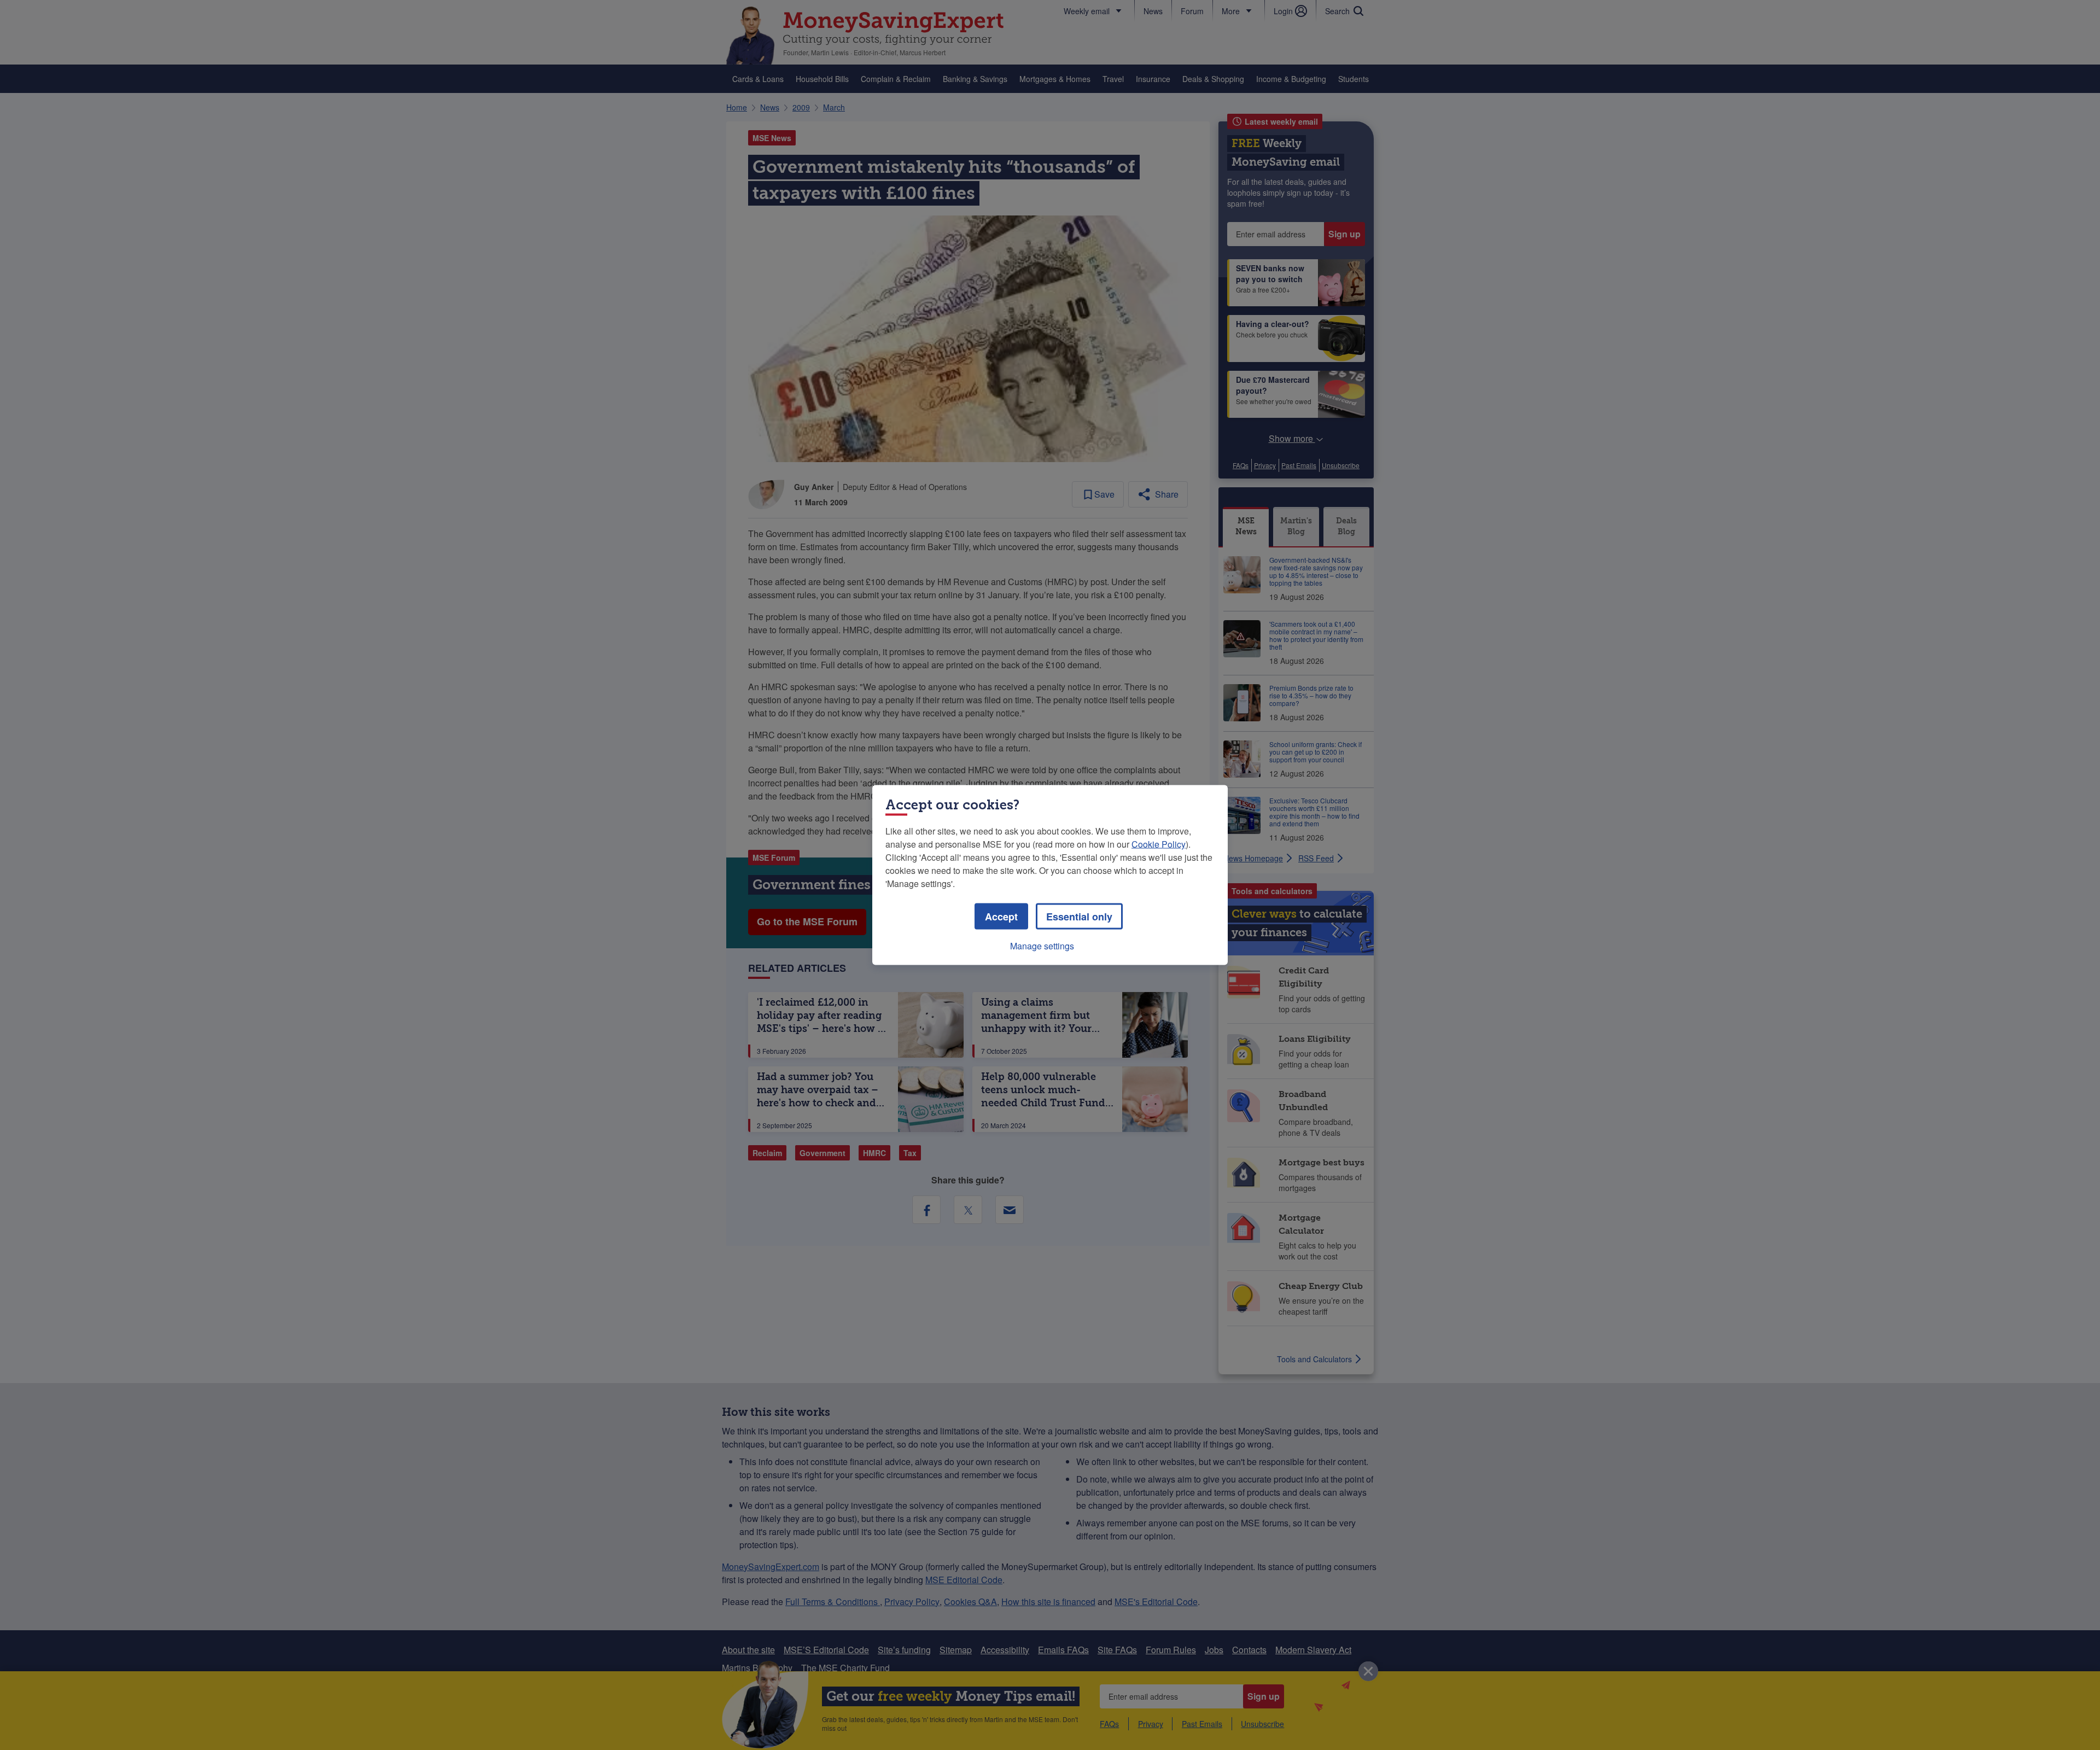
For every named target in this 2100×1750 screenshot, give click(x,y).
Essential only (1079, 917)
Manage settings (1042, 946)
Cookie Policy (1159, 844)
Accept (1001, 917)
